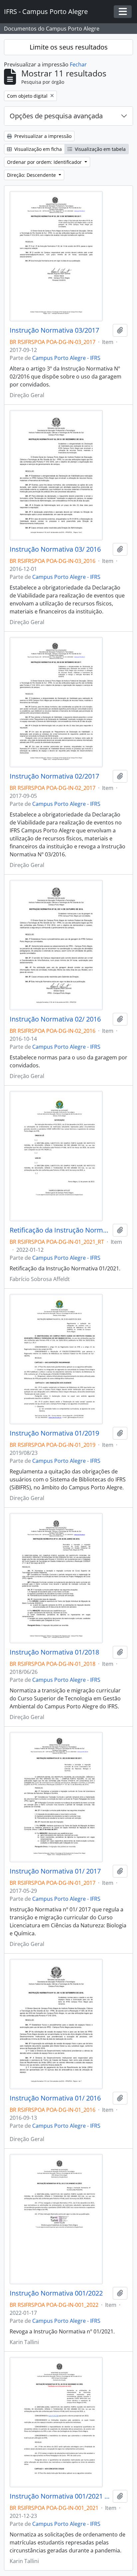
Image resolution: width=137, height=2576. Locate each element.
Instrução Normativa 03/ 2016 (55, 549)
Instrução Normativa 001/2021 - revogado (60, 2496)
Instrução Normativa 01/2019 (54, 1433)
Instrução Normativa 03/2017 (54, 330)
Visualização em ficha (37, 149)
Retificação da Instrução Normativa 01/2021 (60, 1230)
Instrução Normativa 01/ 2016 (55, 2098)
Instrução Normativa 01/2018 (54, 1652)
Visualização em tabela (100, 149)
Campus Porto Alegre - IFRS (66, 358)
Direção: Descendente (32, 175)
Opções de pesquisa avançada (56, 116)
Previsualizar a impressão (42, 136)
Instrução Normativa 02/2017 (54, 776)
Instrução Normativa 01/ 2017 (55, 1871)
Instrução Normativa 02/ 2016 (55, 1019)
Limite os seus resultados (69, 47)
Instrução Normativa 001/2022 (56, 2293)
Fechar (78, 64)
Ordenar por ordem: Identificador (45, 162)
